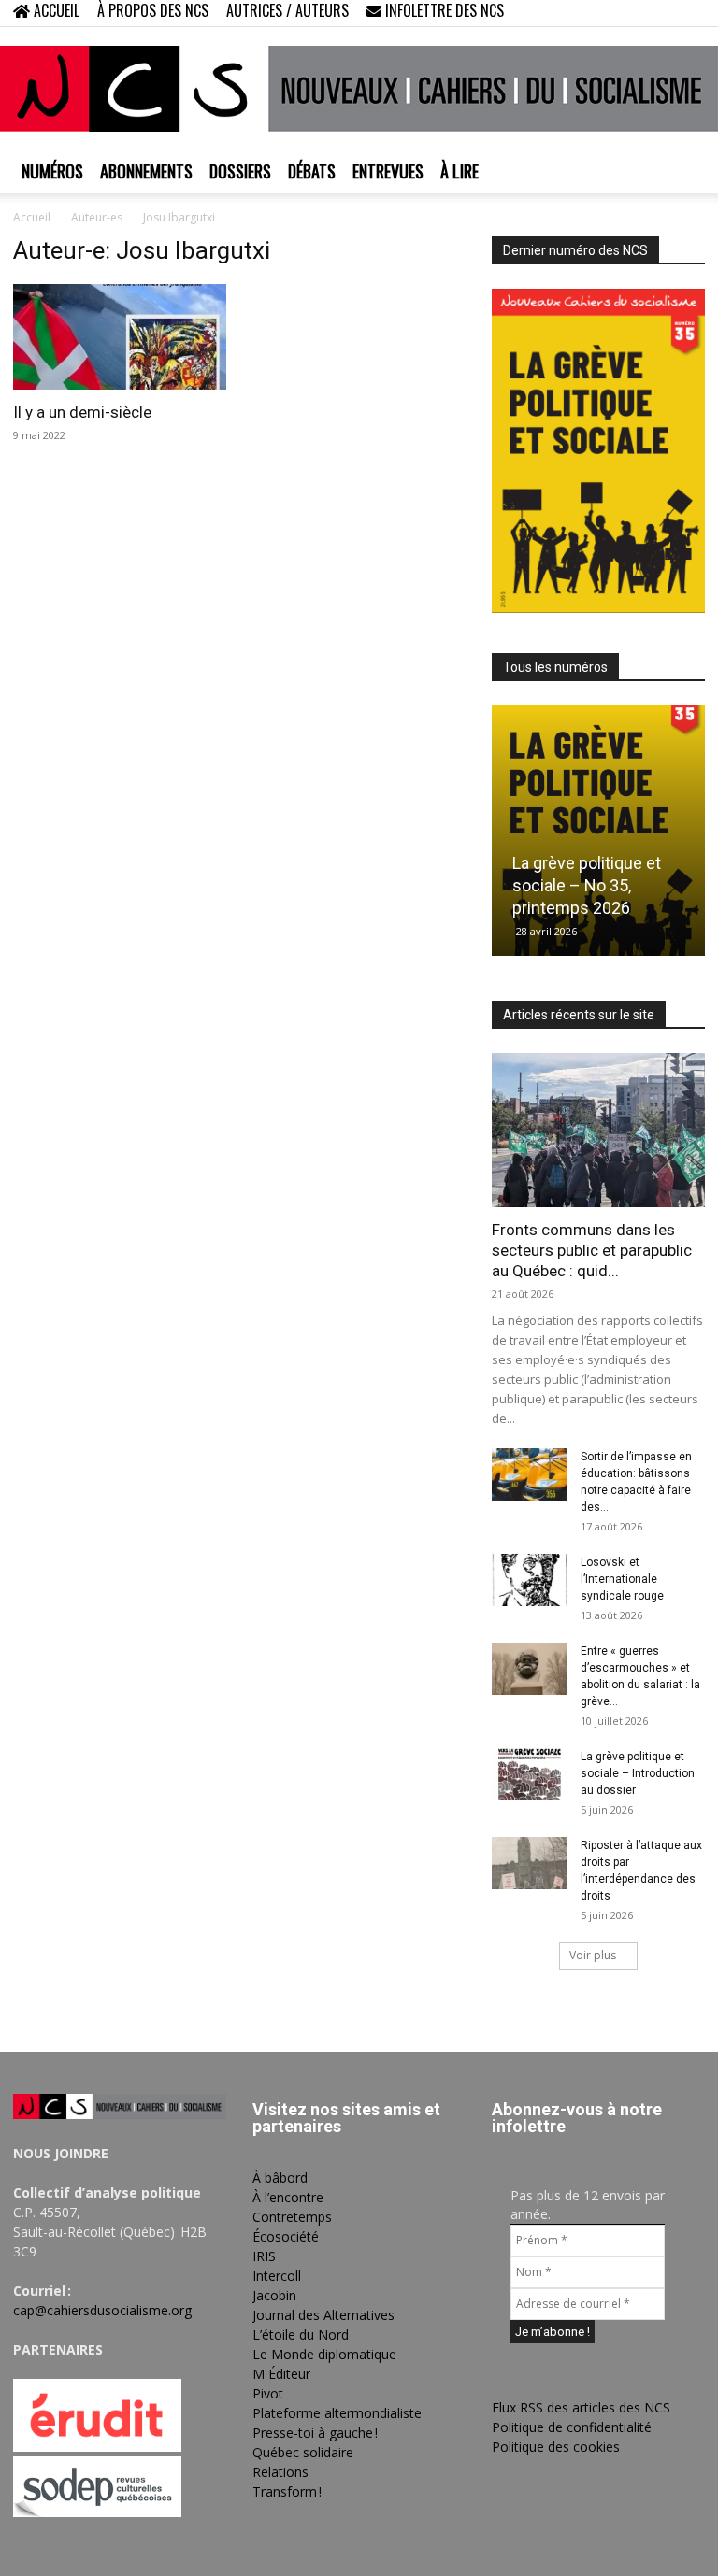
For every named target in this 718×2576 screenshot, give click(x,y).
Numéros (52, 171)
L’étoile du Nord (301, 2334)
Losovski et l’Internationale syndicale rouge (622, 1579)
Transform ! (287, 2491)
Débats (312, 171)
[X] (660, 13)
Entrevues (388, 171)
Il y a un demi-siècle (82, 412)
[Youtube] (691, 13)
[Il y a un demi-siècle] (120, 337)
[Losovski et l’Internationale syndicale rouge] (529, 1580)
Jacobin (274, 2295)
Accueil (32, 217)
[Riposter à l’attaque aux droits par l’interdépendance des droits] (529, 1863)
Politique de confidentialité (572, 2427)
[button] (570, 13)
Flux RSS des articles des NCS (581, 2407)
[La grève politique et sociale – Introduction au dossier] (529, 1774)
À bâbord (280, 2178)
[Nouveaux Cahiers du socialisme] (359, 89)
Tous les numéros (555, 667)
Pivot (268, 2393)
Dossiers (240, 171)
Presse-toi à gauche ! (315, 2433)
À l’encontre (288, 2197)
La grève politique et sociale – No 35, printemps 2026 (587, 885)
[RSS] (629, 13)
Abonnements (146, 171)
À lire (460, 171)
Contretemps (292, 2217)
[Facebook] (598, 13)
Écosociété (286, 2236)
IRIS (264, 2256)
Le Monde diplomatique (324, 2354)
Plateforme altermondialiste (337, 2413)
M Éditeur (281, 2374)
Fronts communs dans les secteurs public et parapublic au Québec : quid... (592, 1250)
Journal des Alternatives (323, 2315)
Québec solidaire (303, 2452)
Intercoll (277, 2276)
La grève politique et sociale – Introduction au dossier (638, 1773)
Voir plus (593, 1955)
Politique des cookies (556, 2447)
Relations (280, 2472)
